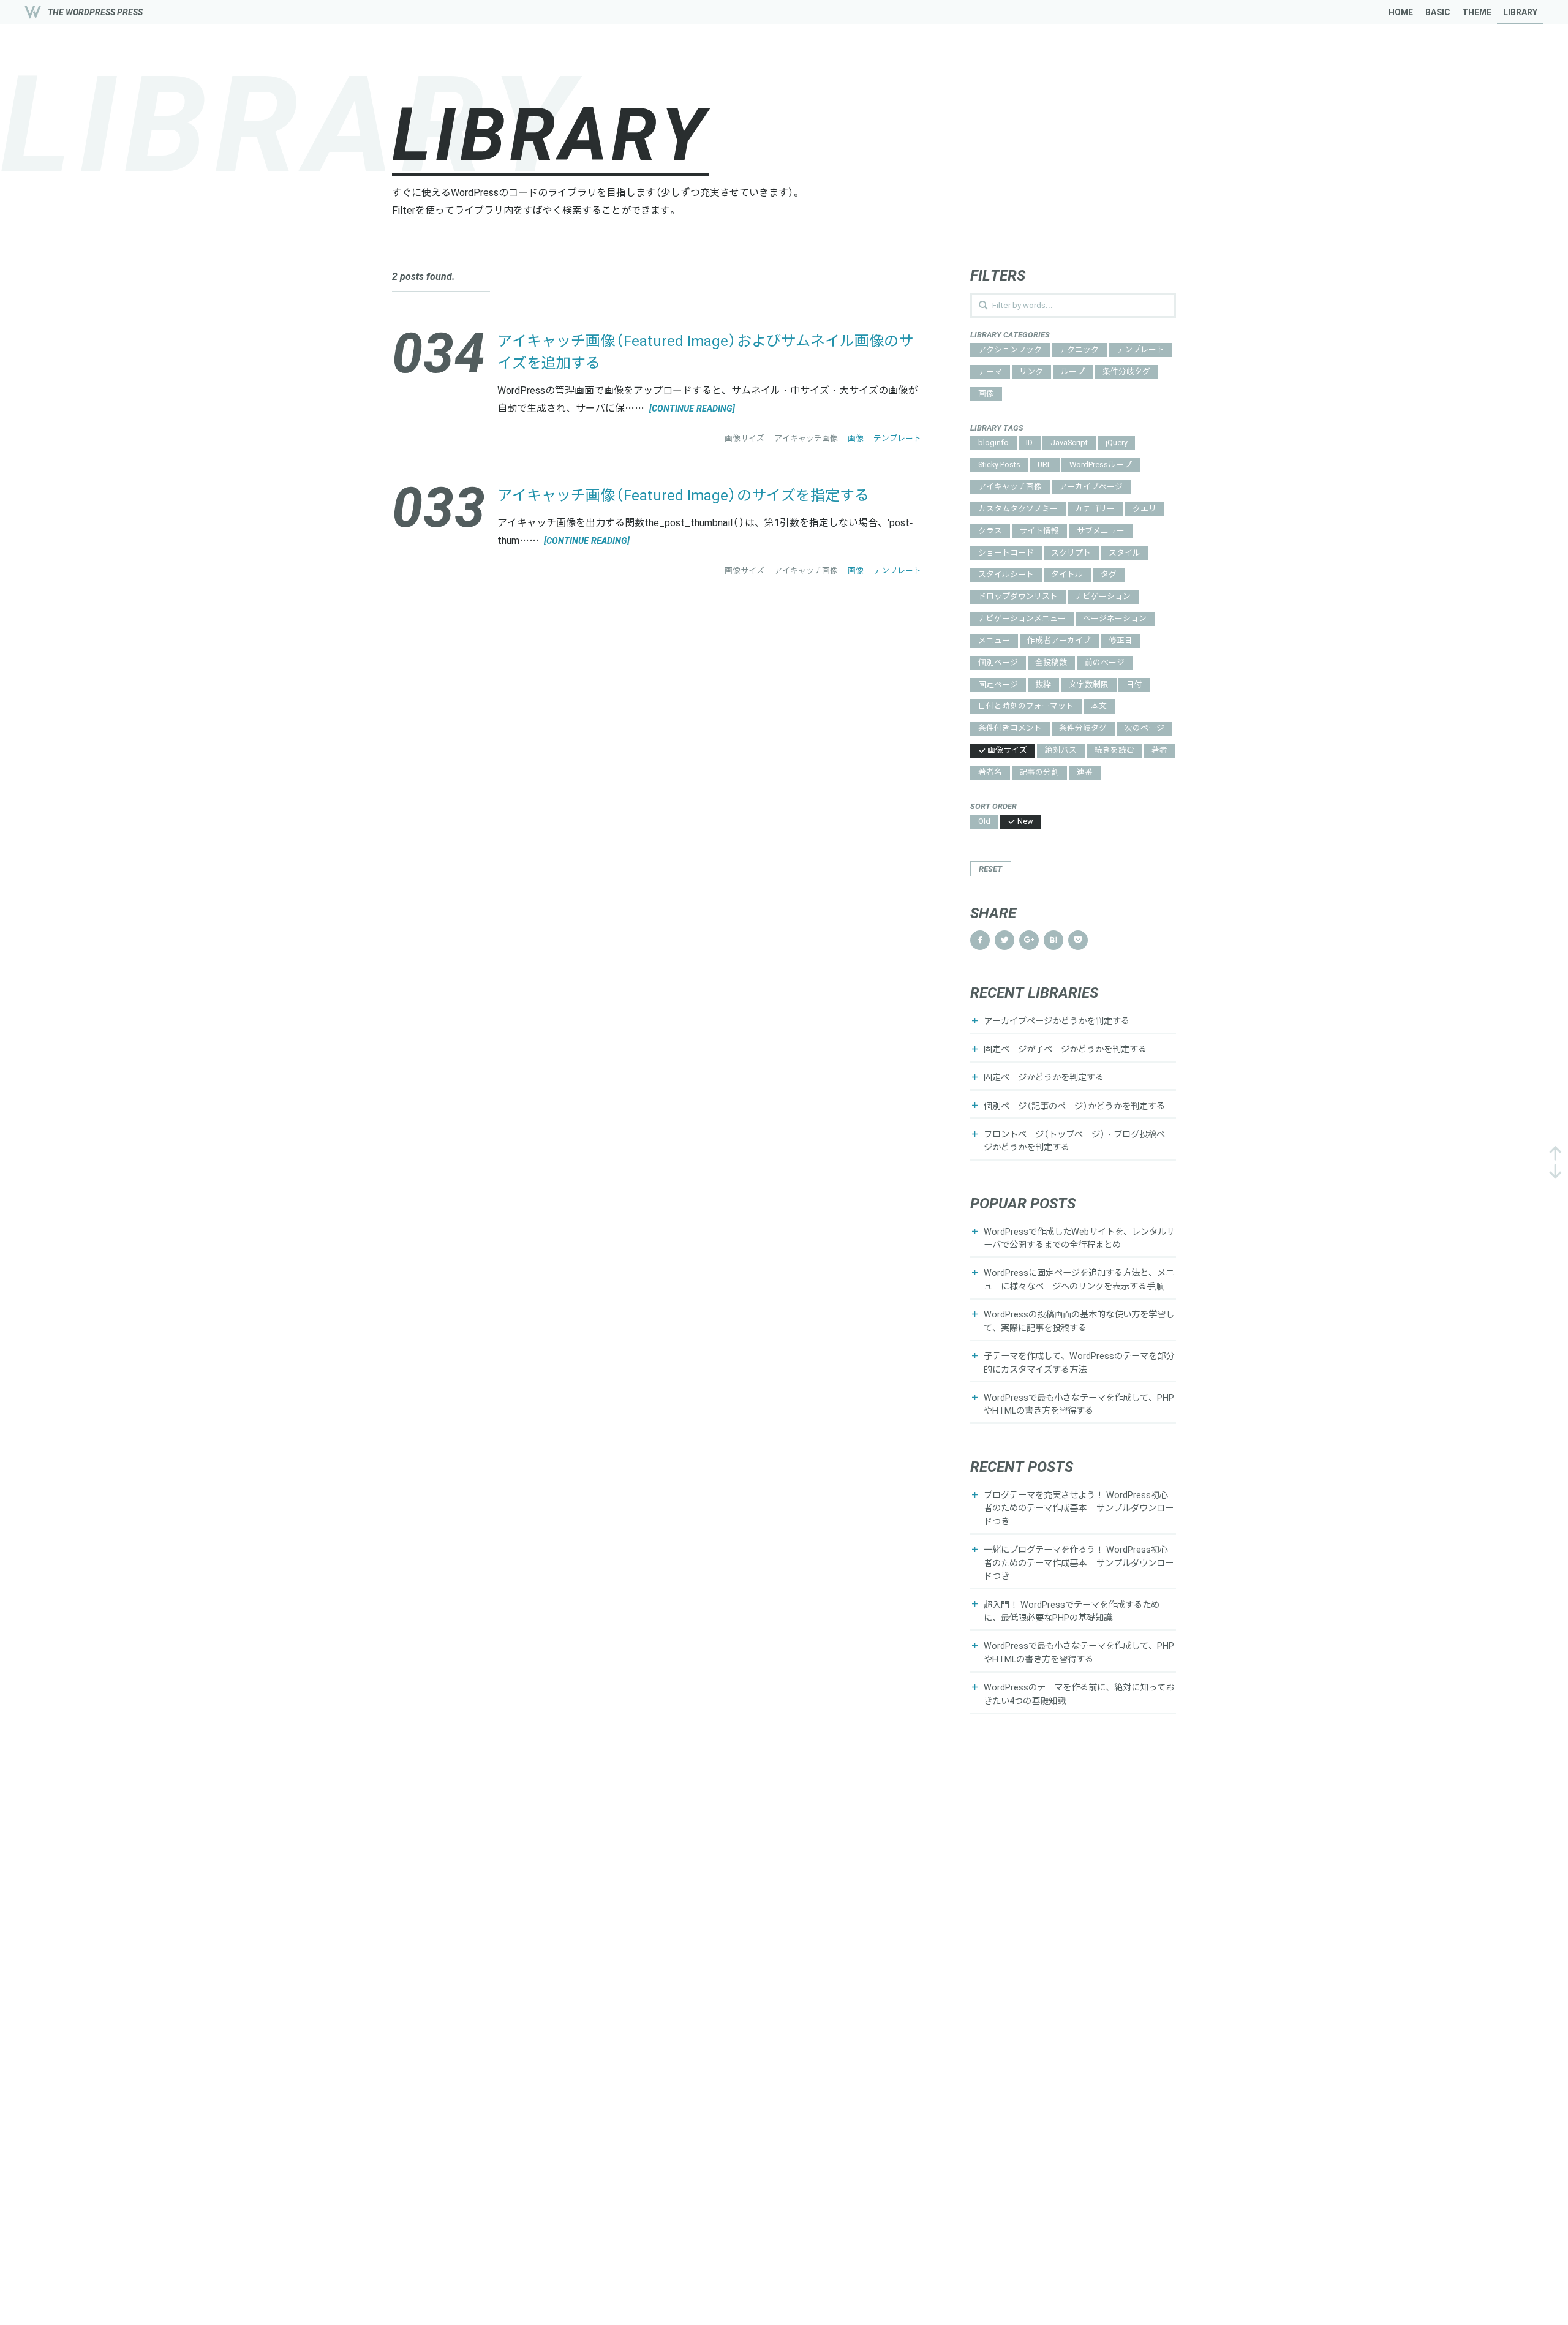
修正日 (1121, 641)
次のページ (1144, 729)
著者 (1159, 751)
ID (1029, 443)
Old (984, 822)
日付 (1134, 685)
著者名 (990, 773)
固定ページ (998, 685)
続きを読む (1114, 751)
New (1025, 822)
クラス (990, 531)
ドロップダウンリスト (1018, 597)
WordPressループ (1101, 465)
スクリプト (1071, 553)
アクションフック (1010, 350)
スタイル (1125, 553)
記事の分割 (1039, 773)
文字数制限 (1089, 685)
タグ (1109, 575)
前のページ (1105, 663)
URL (1045, 465)
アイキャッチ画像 (1010, 487)
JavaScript (1069, 443)
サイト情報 (1039, 531)
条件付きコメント (1010, 729)
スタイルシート (1006, 575)
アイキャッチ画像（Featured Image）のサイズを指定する (683, 496)
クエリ (1144, 509)
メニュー (994, 641)
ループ (1073, 372)
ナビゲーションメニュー (1022, 619)
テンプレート (1140, 350)
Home (1401, 12)
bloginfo (993, 443)
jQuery (1117, 443)
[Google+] (1029, 940)
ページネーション (1115, 619)
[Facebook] (980, 940)
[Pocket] (1078, 940)
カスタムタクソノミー (1018, 509)
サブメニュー (1101, 531)
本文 (1099, 707)
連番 (1085, 773)
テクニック (1079, 350)
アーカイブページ (1091, 487)
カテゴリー (1095, 509)
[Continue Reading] (691, 409)
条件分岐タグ (1126, 372)
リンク (1031, 372)
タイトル (1067, 575)
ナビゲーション (1103, 597)
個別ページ (998, 663)
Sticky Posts (999, 465)
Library (1520, 12)
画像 (986, 394)
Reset (990, 869)
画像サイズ (1007, 751)
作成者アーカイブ (1059, 641)
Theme (1477, 12)
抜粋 (1043, 685)
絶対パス (1061, 751)
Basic (1438, 12)
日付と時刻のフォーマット (1026, 707)
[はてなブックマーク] (1053, 940)
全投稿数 (1051, 663)
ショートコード (1006, 553)
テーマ (990, 372)
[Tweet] (1005, 940)
